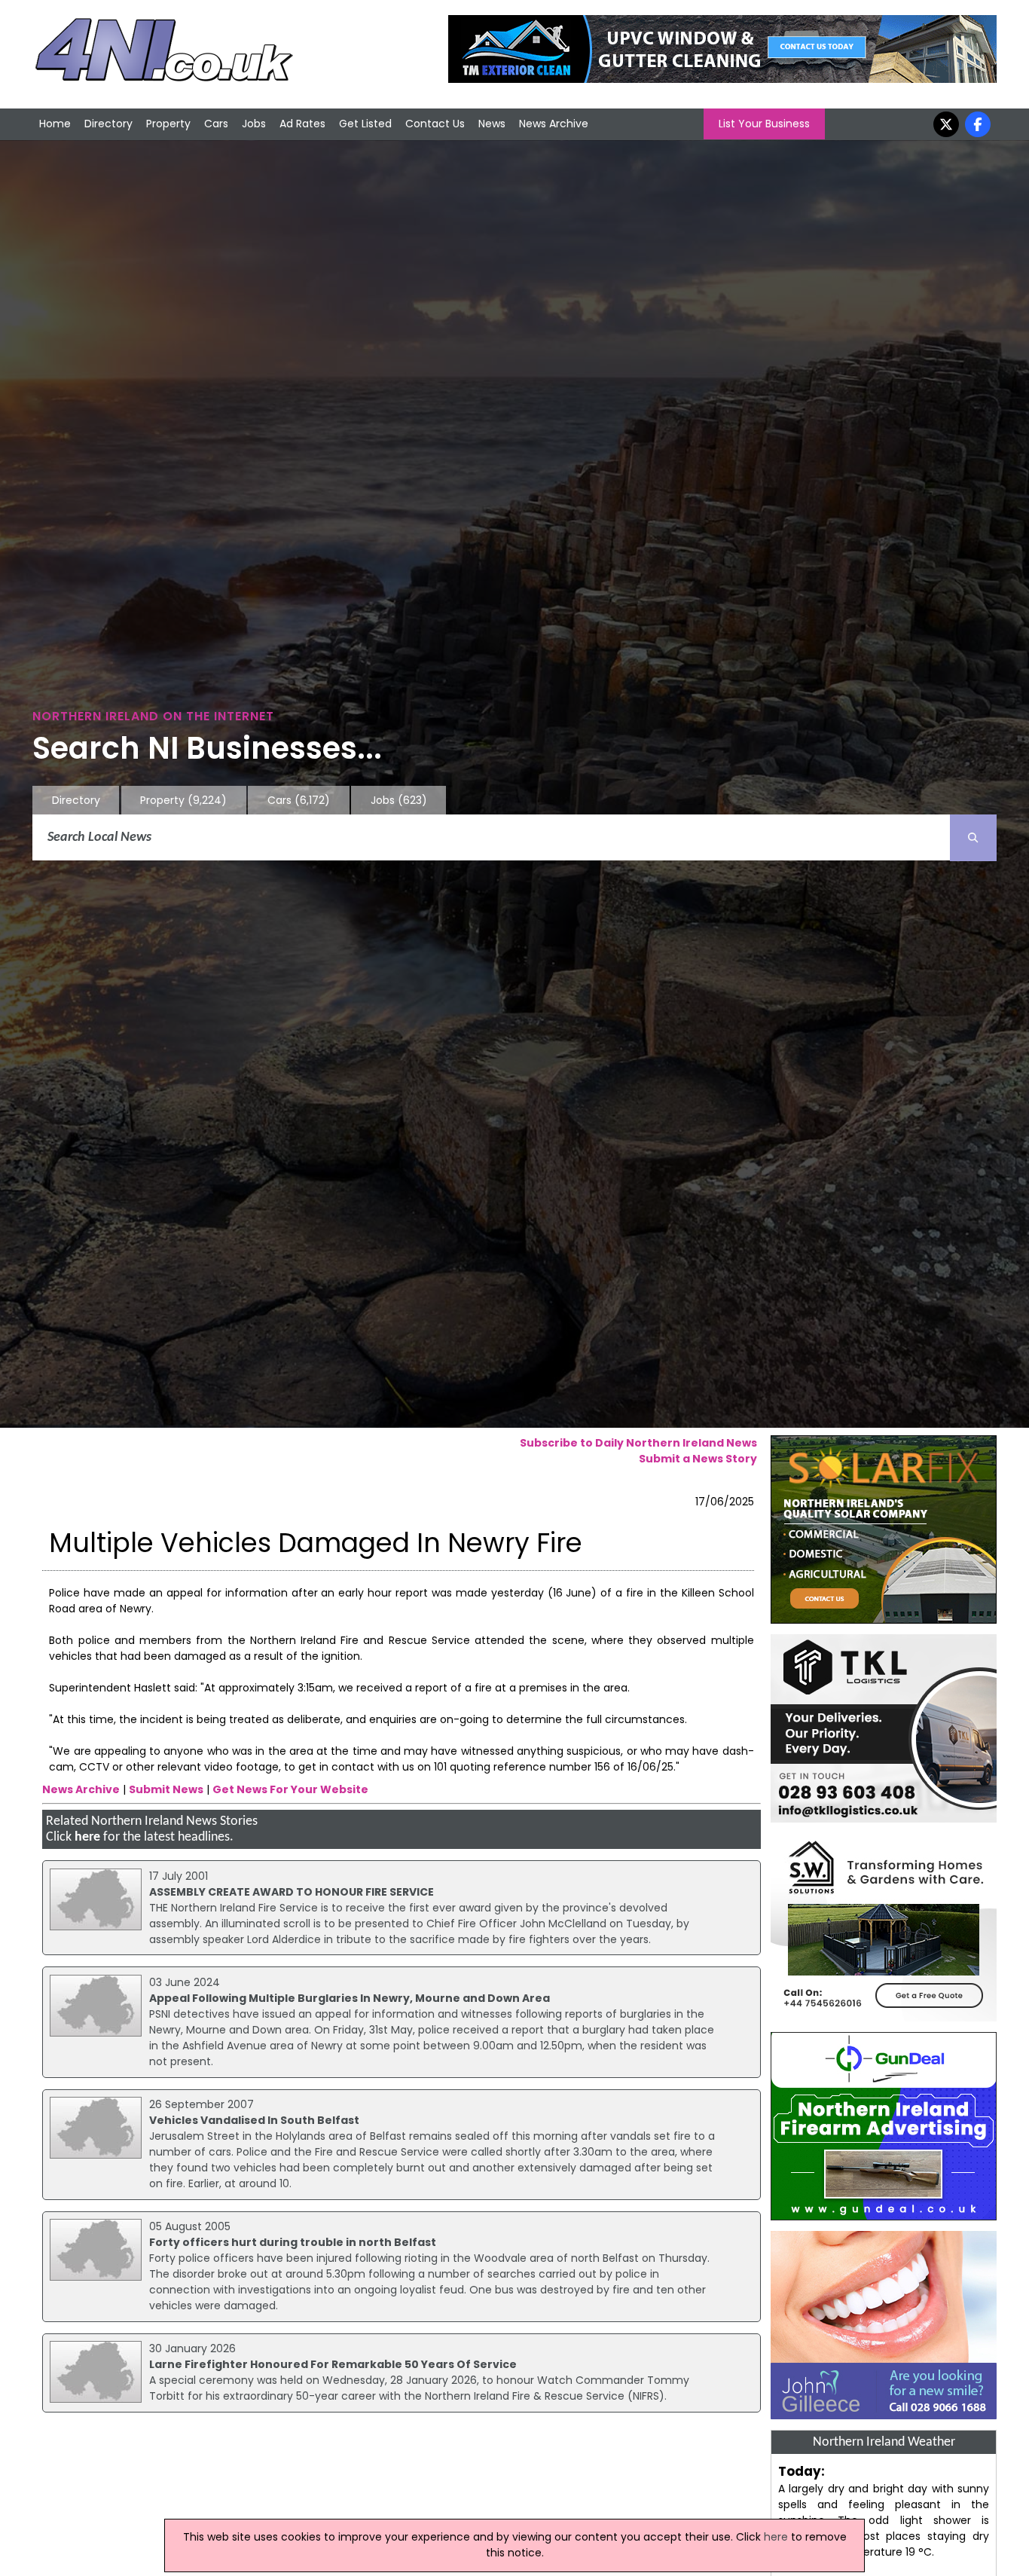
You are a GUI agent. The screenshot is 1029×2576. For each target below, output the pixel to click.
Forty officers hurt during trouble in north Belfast (293, 2242)
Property (168, 124)
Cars (216, 124)
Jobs (254, 124)
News (492, 124)
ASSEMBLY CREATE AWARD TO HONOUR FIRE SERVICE (292, 1892)
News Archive (554, 124)
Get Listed (365, 124)
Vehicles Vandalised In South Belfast (254, 2120)
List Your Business (764, 124)
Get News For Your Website (290, 1789)
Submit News (166, 1789)
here (87, 1837)
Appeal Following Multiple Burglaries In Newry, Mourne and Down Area (350, 1998)
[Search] (973, 838)
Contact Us (435, 124)
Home (55, 124)
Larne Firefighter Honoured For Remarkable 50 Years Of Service (333, 2364)
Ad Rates (302, 124)
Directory (108, 124)
